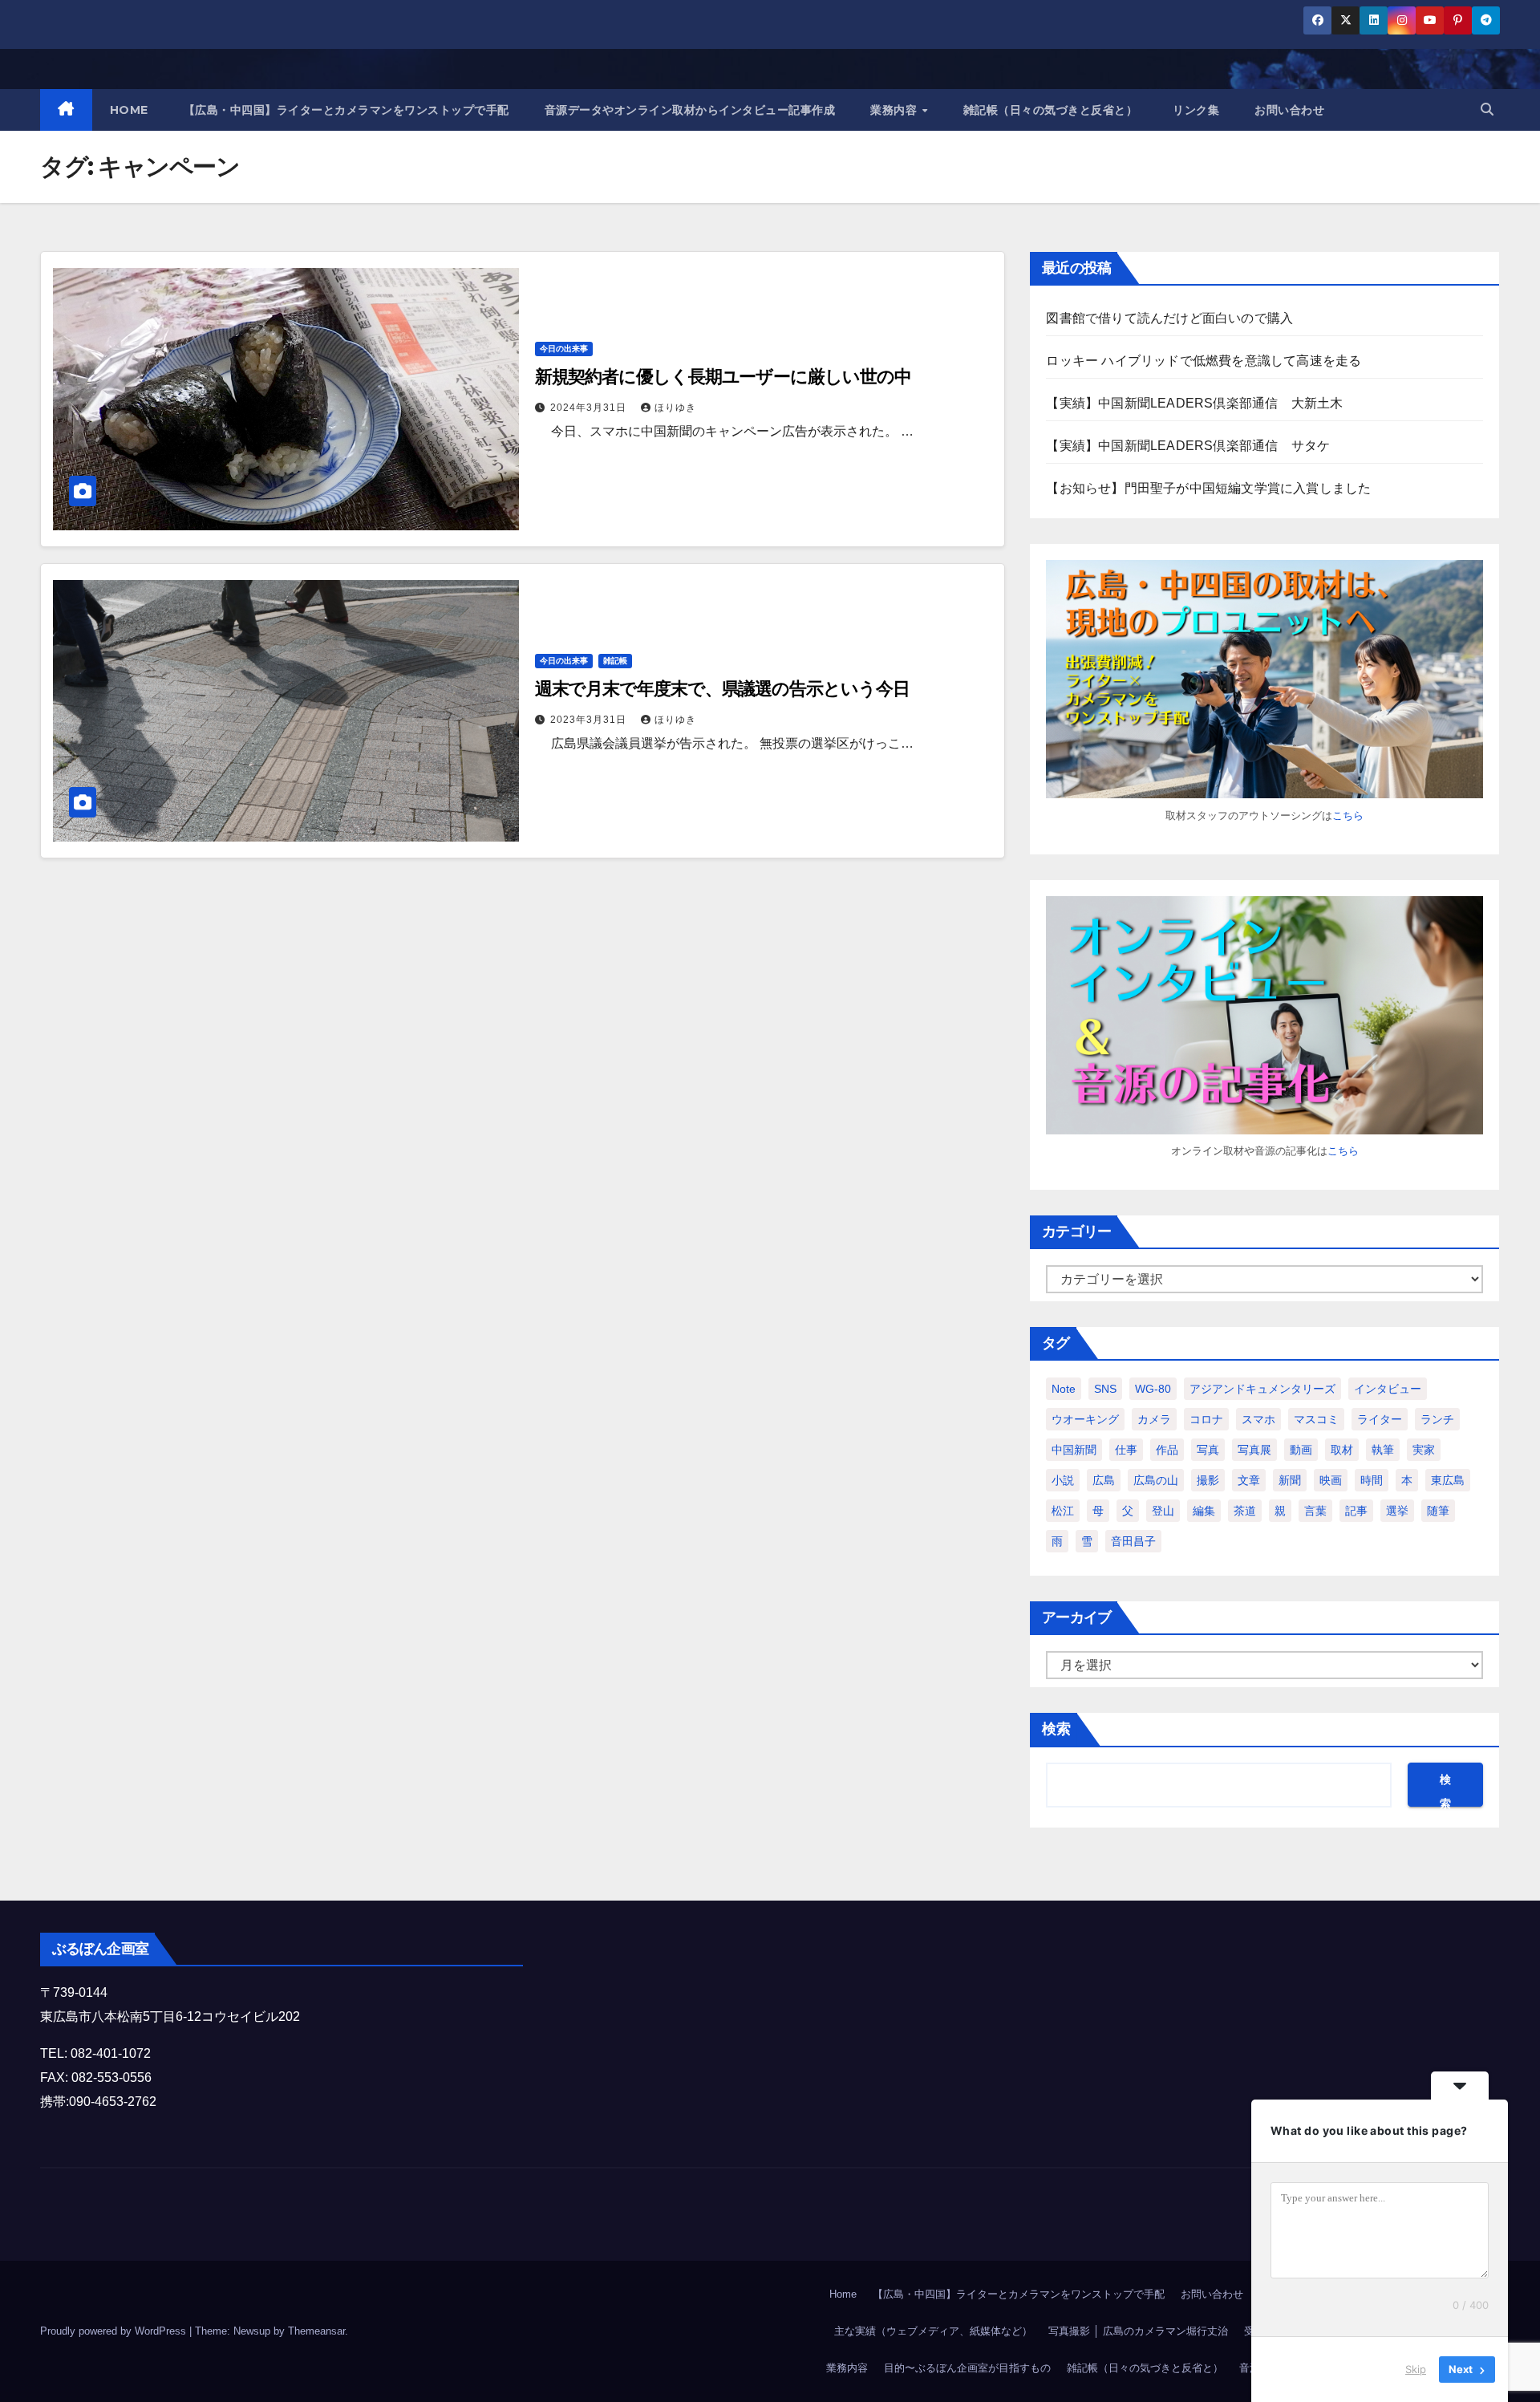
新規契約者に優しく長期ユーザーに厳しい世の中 (723, 377)
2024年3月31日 (590, 408)
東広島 (1448, 1480)
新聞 (1290, 1480)
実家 (1424, 1450)
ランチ (1437, 1419)
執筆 (1383, 1450)
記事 (1356, 1511)
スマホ (1258, 1419)
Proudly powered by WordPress (115, 2331)
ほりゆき (675, 408)
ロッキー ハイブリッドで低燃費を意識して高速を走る (1204, 361)
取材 (1342, 1450)
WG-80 (1153, 1389)
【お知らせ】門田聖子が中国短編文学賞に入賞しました (1208, 488)
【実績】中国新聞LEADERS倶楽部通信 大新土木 (1194, 403)
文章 (1249, 1480)
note (1064, 1389)
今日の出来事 (564, 349)
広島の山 (1156, 1480)
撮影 (1208, 1480)
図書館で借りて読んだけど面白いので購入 (1169, 318)
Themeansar (316, 2331)
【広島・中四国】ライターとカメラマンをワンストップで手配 (346, 110)
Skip (1416, 2369)
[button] (1487, 110)
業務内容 (896, 110)
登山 (1163, 1511)
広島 (1104, 1480)
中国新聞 (1074, 1450)
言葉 (1315, 1511)
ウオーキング (1085, 1419)
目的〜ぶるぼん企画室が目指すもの (967, 2368)
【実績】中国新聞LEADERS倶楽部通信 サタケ (1188, 446)
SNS (1105, 1389)
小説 (1063, 1480)
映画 (1331, 1480)
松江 (1063, 1511)
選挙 (1397, 1511)
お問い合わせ (1289, 110)
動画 (1301, 1450)
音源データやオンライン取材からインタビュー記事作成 (690, 110)
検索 (1056, 1729)
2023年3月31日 (590, 720)
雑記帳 (615, 661)
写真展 (1254, 1450)
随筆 (1438, 1511)
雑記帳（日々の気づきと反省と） (1051, 110)
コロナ (1206, 1419)
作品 (1167, 1450)
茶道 (1245, 1511)
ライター (1380, 1419)
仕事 (1126, 1450)
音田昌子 (1133, 1541)
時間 (1372, 1480)
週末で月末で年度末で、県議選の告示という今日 (722, 689)
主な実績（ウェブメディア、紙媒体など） (933, 2331)
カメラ (1154, 1419)
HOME (129, 110)
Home (843, 2294)
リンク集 (1196, 110)
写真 (1208, 1450)
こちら (1348, 816)
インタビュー (1388, 1389)
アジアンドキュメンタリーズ (1262, 1389)
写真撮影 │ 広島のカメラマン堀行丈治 (1138, 2331)
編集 (1204, 1511)
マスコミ (1316, 1419)
